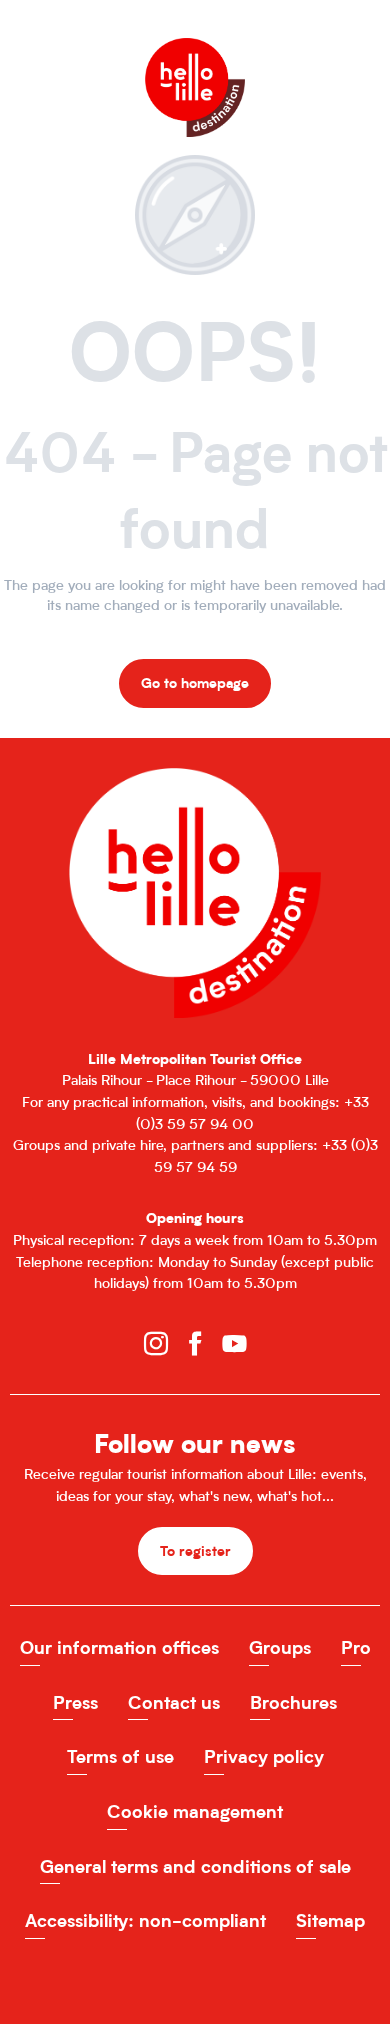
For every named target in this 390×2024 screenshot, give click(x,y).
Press (75, 1702)
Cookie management (195, 1811)
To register (195, 1550)
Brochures (293, 1702)
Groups (280, 1647)
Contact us (174, 1702)
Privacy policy (264, 1756)
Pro (356, 1647)
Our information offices (119, 1647)
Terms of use (120, 1756)
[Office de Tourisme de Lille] (195, 57)
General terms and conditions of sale (195, 1866)
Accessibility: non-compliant (145, 1920)
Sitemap (330, 1920)
